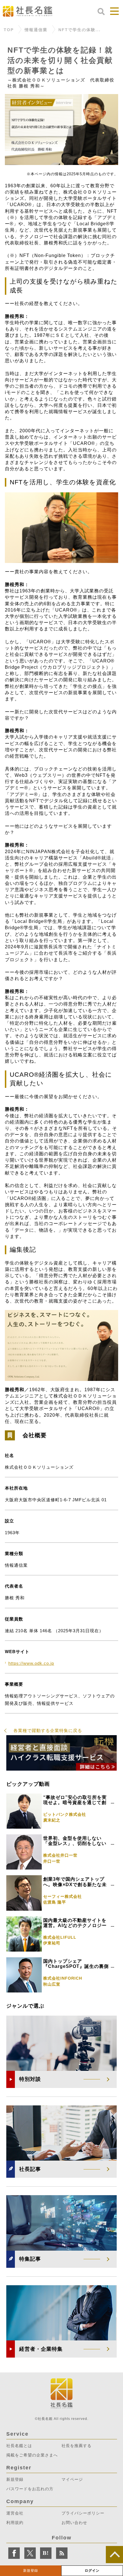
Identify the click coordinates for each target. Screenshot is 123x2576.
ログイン (92, 2571)
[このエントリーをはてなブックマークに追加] (46, 2553)
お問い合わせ (74, 2523)
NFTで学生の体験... (80, 30)
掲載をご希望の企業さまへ (32, 2455)
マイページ (72, 2479)
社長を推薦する (77, 2446)
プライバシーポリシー (83, 2513)
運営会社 (15, 2513)
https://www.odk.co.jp (31, 1663)
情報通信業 (36, 30)
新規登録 (31, 2571)
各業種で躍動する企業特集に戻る (48, 1730)
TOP (9, 30)
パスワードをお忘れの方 (30, 2489)
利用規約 (15, 2523)
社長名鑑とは (19, 2446)
